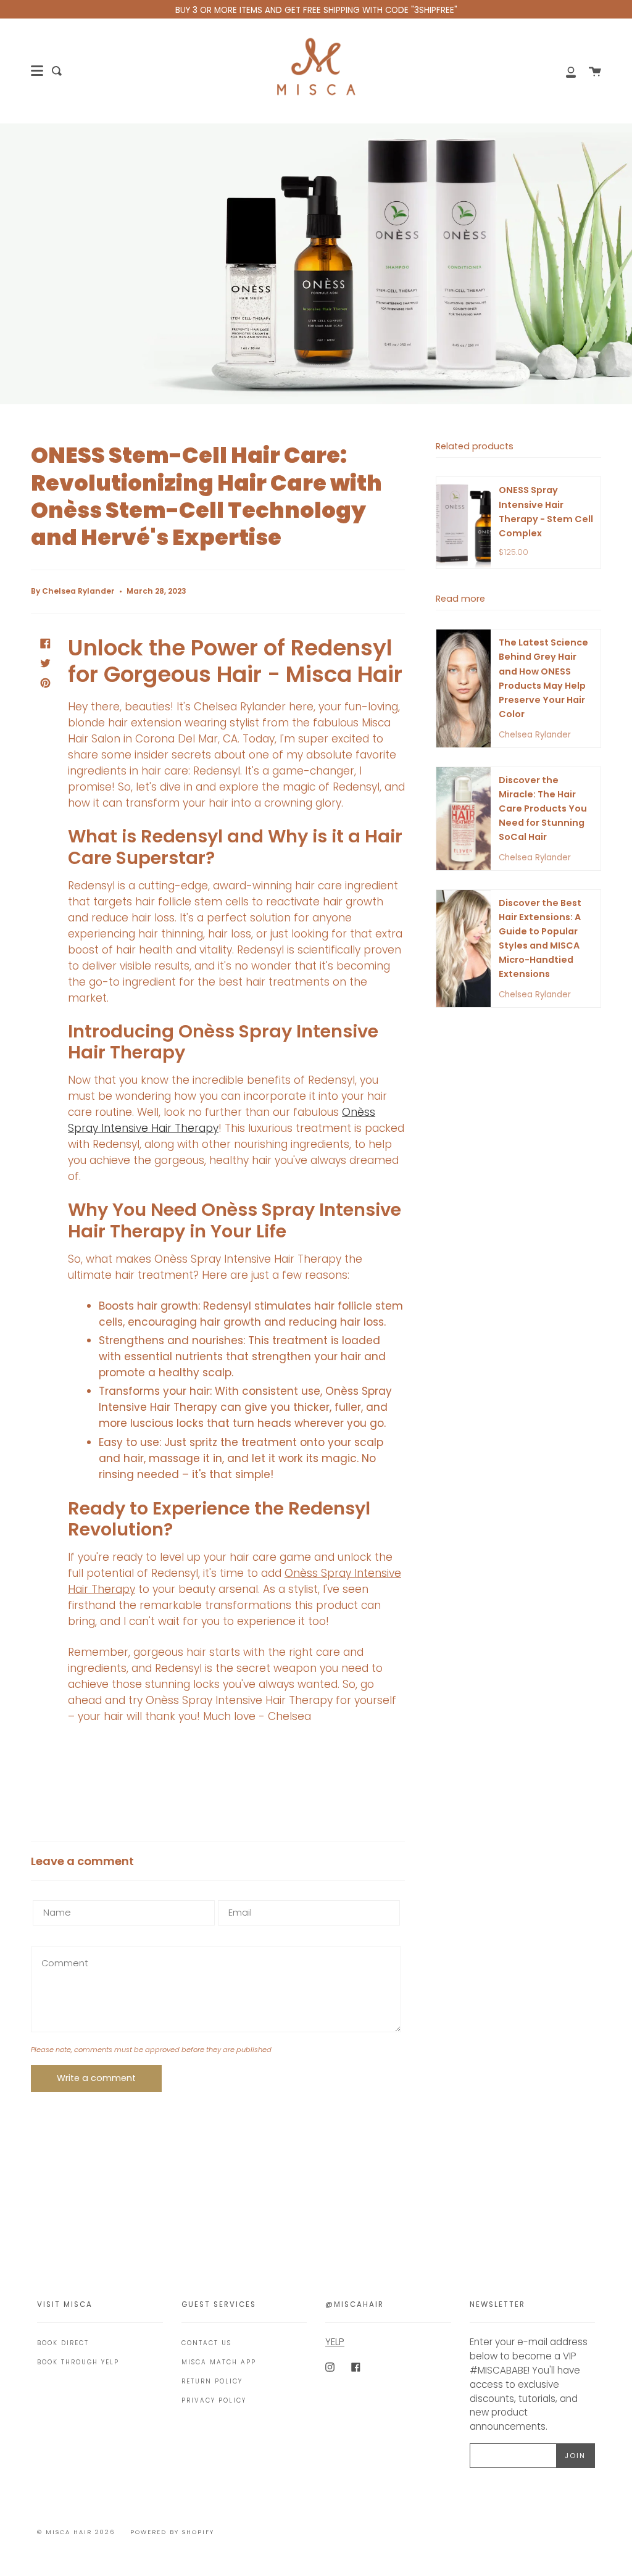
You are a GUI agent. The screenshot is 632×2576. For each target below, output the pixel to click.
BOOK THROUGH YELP (78, 2362)
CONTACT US (206, 2343)
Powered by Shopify (172, 2532)
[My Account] (564, 71)
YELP (335, 2342)
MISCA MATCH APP (219, 2362)
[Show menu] (37, 71)
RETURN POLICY (212, 2381)
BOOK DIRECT (63, 2343)
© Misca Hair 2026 (76, 2532)
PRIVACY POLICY (214, 2400)
